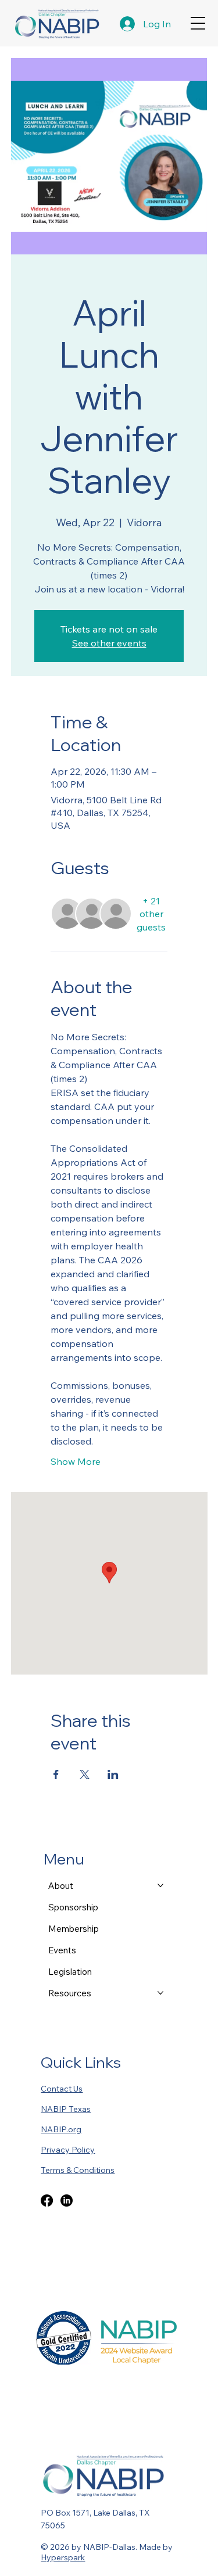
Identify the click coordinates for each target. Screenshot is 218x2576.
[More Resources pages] (160, 1993)
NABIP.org (61, 2129)
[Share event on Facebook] (56, 1774)
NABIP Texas (66, 2109)
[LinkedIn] (67, 2200)
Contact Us (62, 2089)
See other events (109, 643)
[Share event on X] (85, 1774)
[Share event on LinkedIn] (113, 1774)
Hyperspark (63, 2557)
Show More (76, 1461)
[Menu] (198, 24)
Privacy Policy (68, 2150)
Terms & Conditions (78, 2170)
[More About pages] (160, 1885)
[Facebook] (47, 2200)
